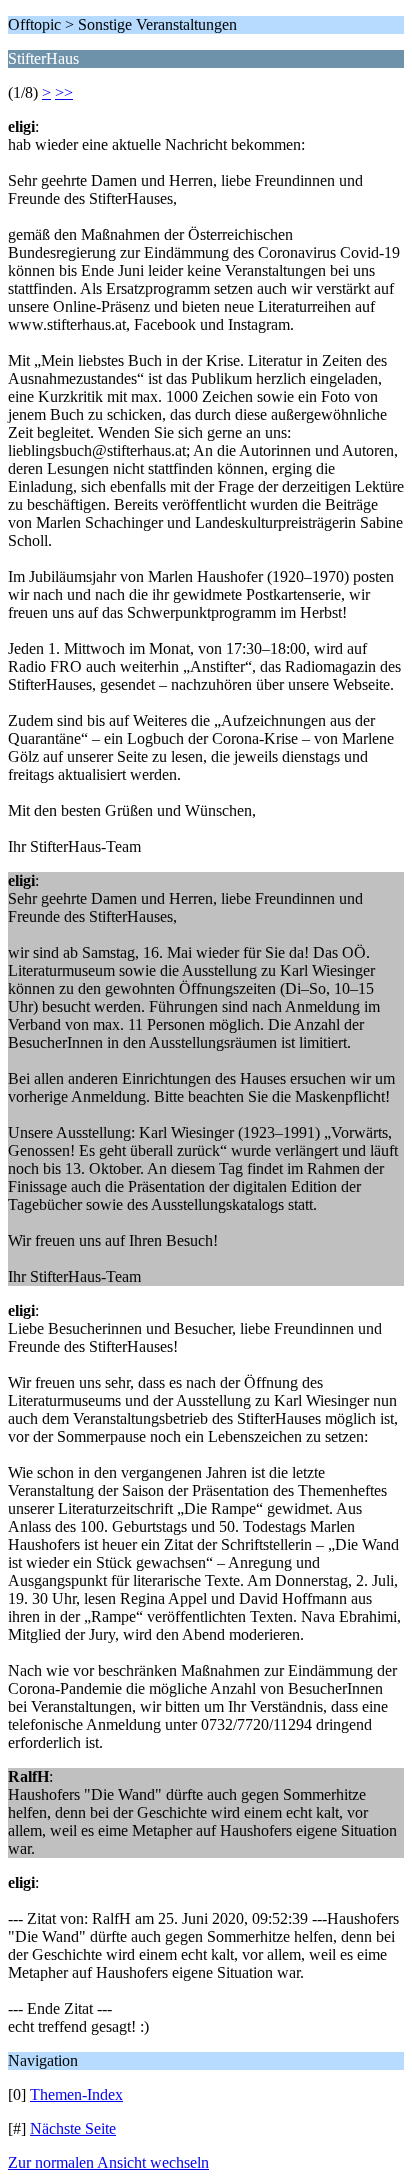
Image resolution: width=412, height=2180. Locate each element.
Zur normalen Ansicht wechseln (108, 2162)
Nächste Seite (73, 2128)
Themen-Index (76, 2094)
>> (64, 92)
